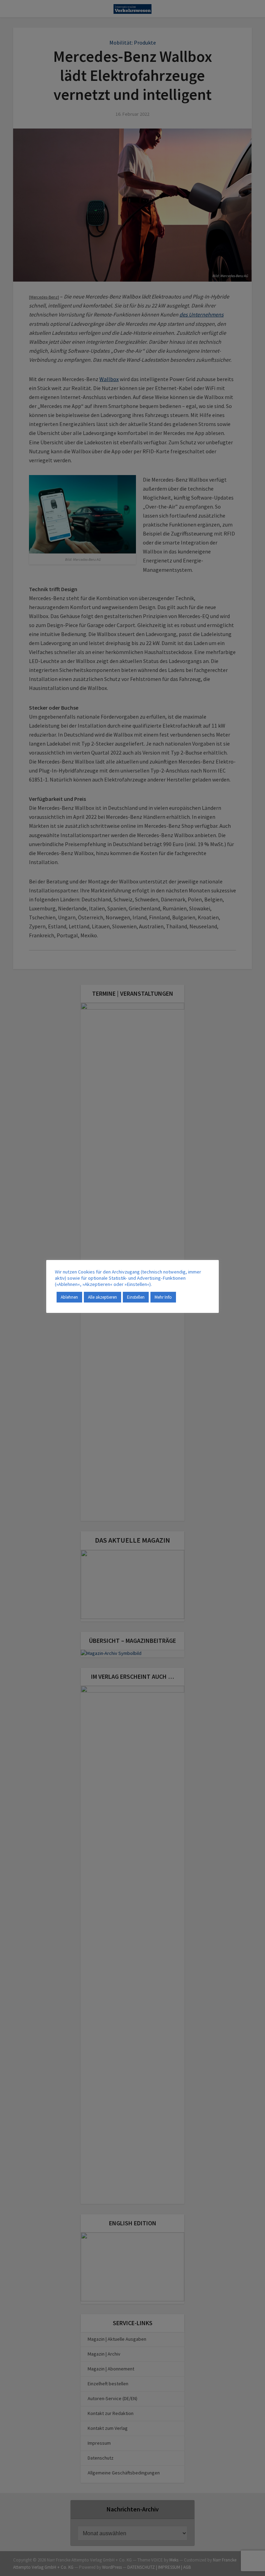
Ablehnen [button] (69, 1297)
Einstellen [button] (136, 1297)
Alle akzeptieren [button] (102, 1297)
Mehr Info (163, 1297)
